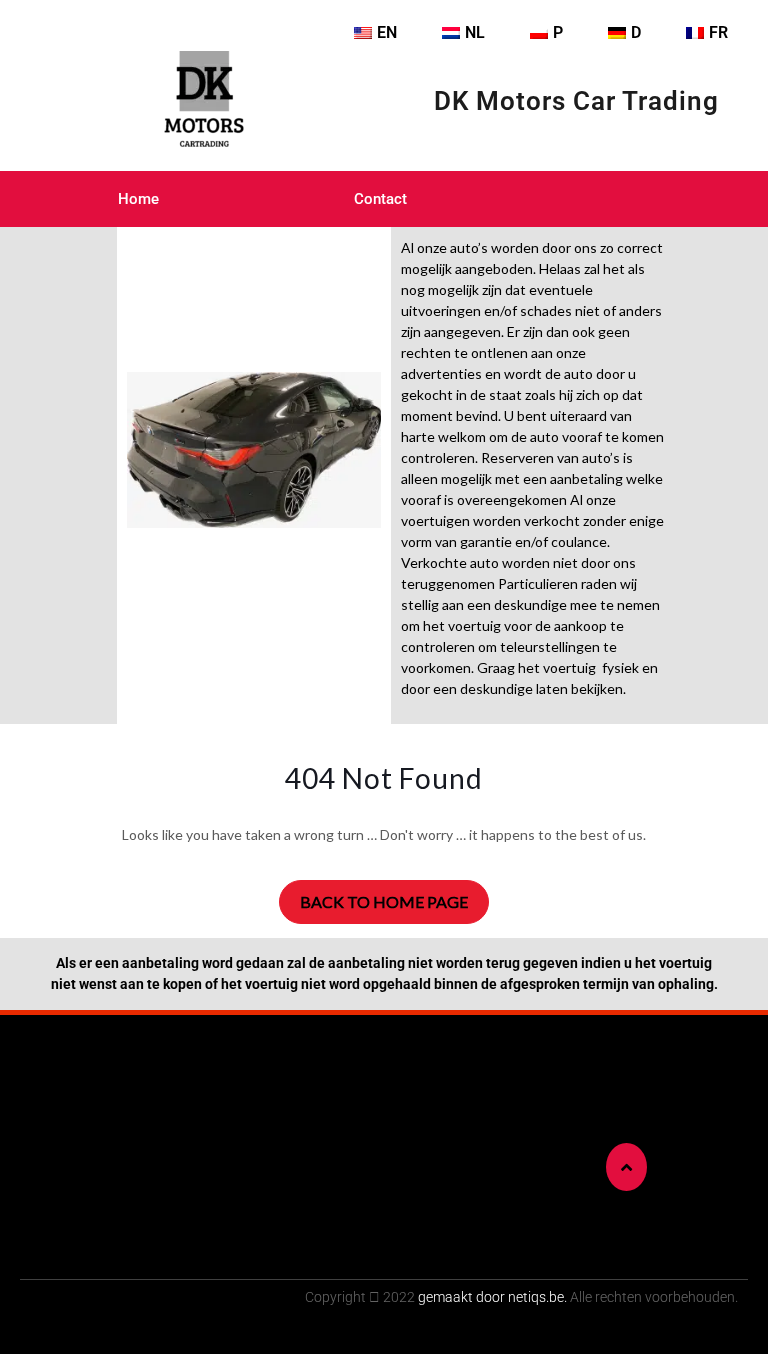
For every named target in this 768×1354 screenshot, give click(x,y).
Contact (380, 199)
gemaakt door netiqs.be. (492, 1297)
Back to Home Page (384, 901)
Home (138, 199)
